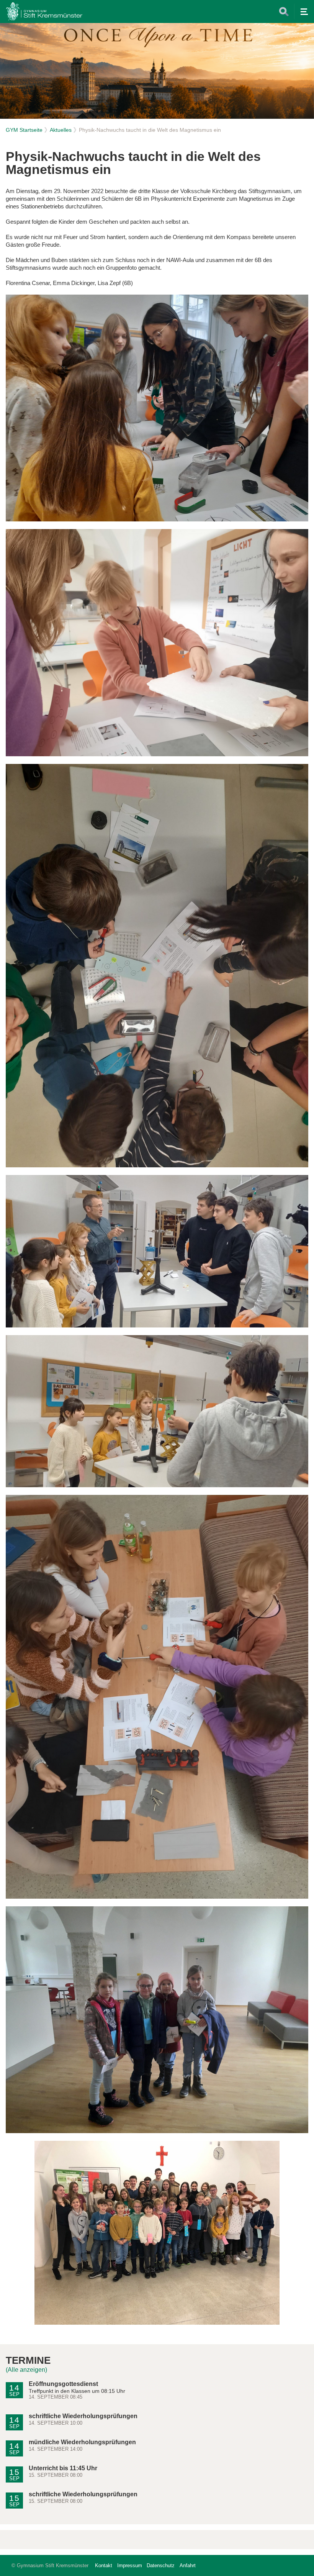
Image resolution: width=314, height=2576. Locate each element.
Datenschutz (161, 2565)
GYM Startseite (24, 130)
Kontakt (104, 2565)
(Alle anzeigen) (26, 2370)
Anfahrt (188, 2565)
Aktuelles (61, 130)
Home (44, 11)
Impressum (130, 2565)
